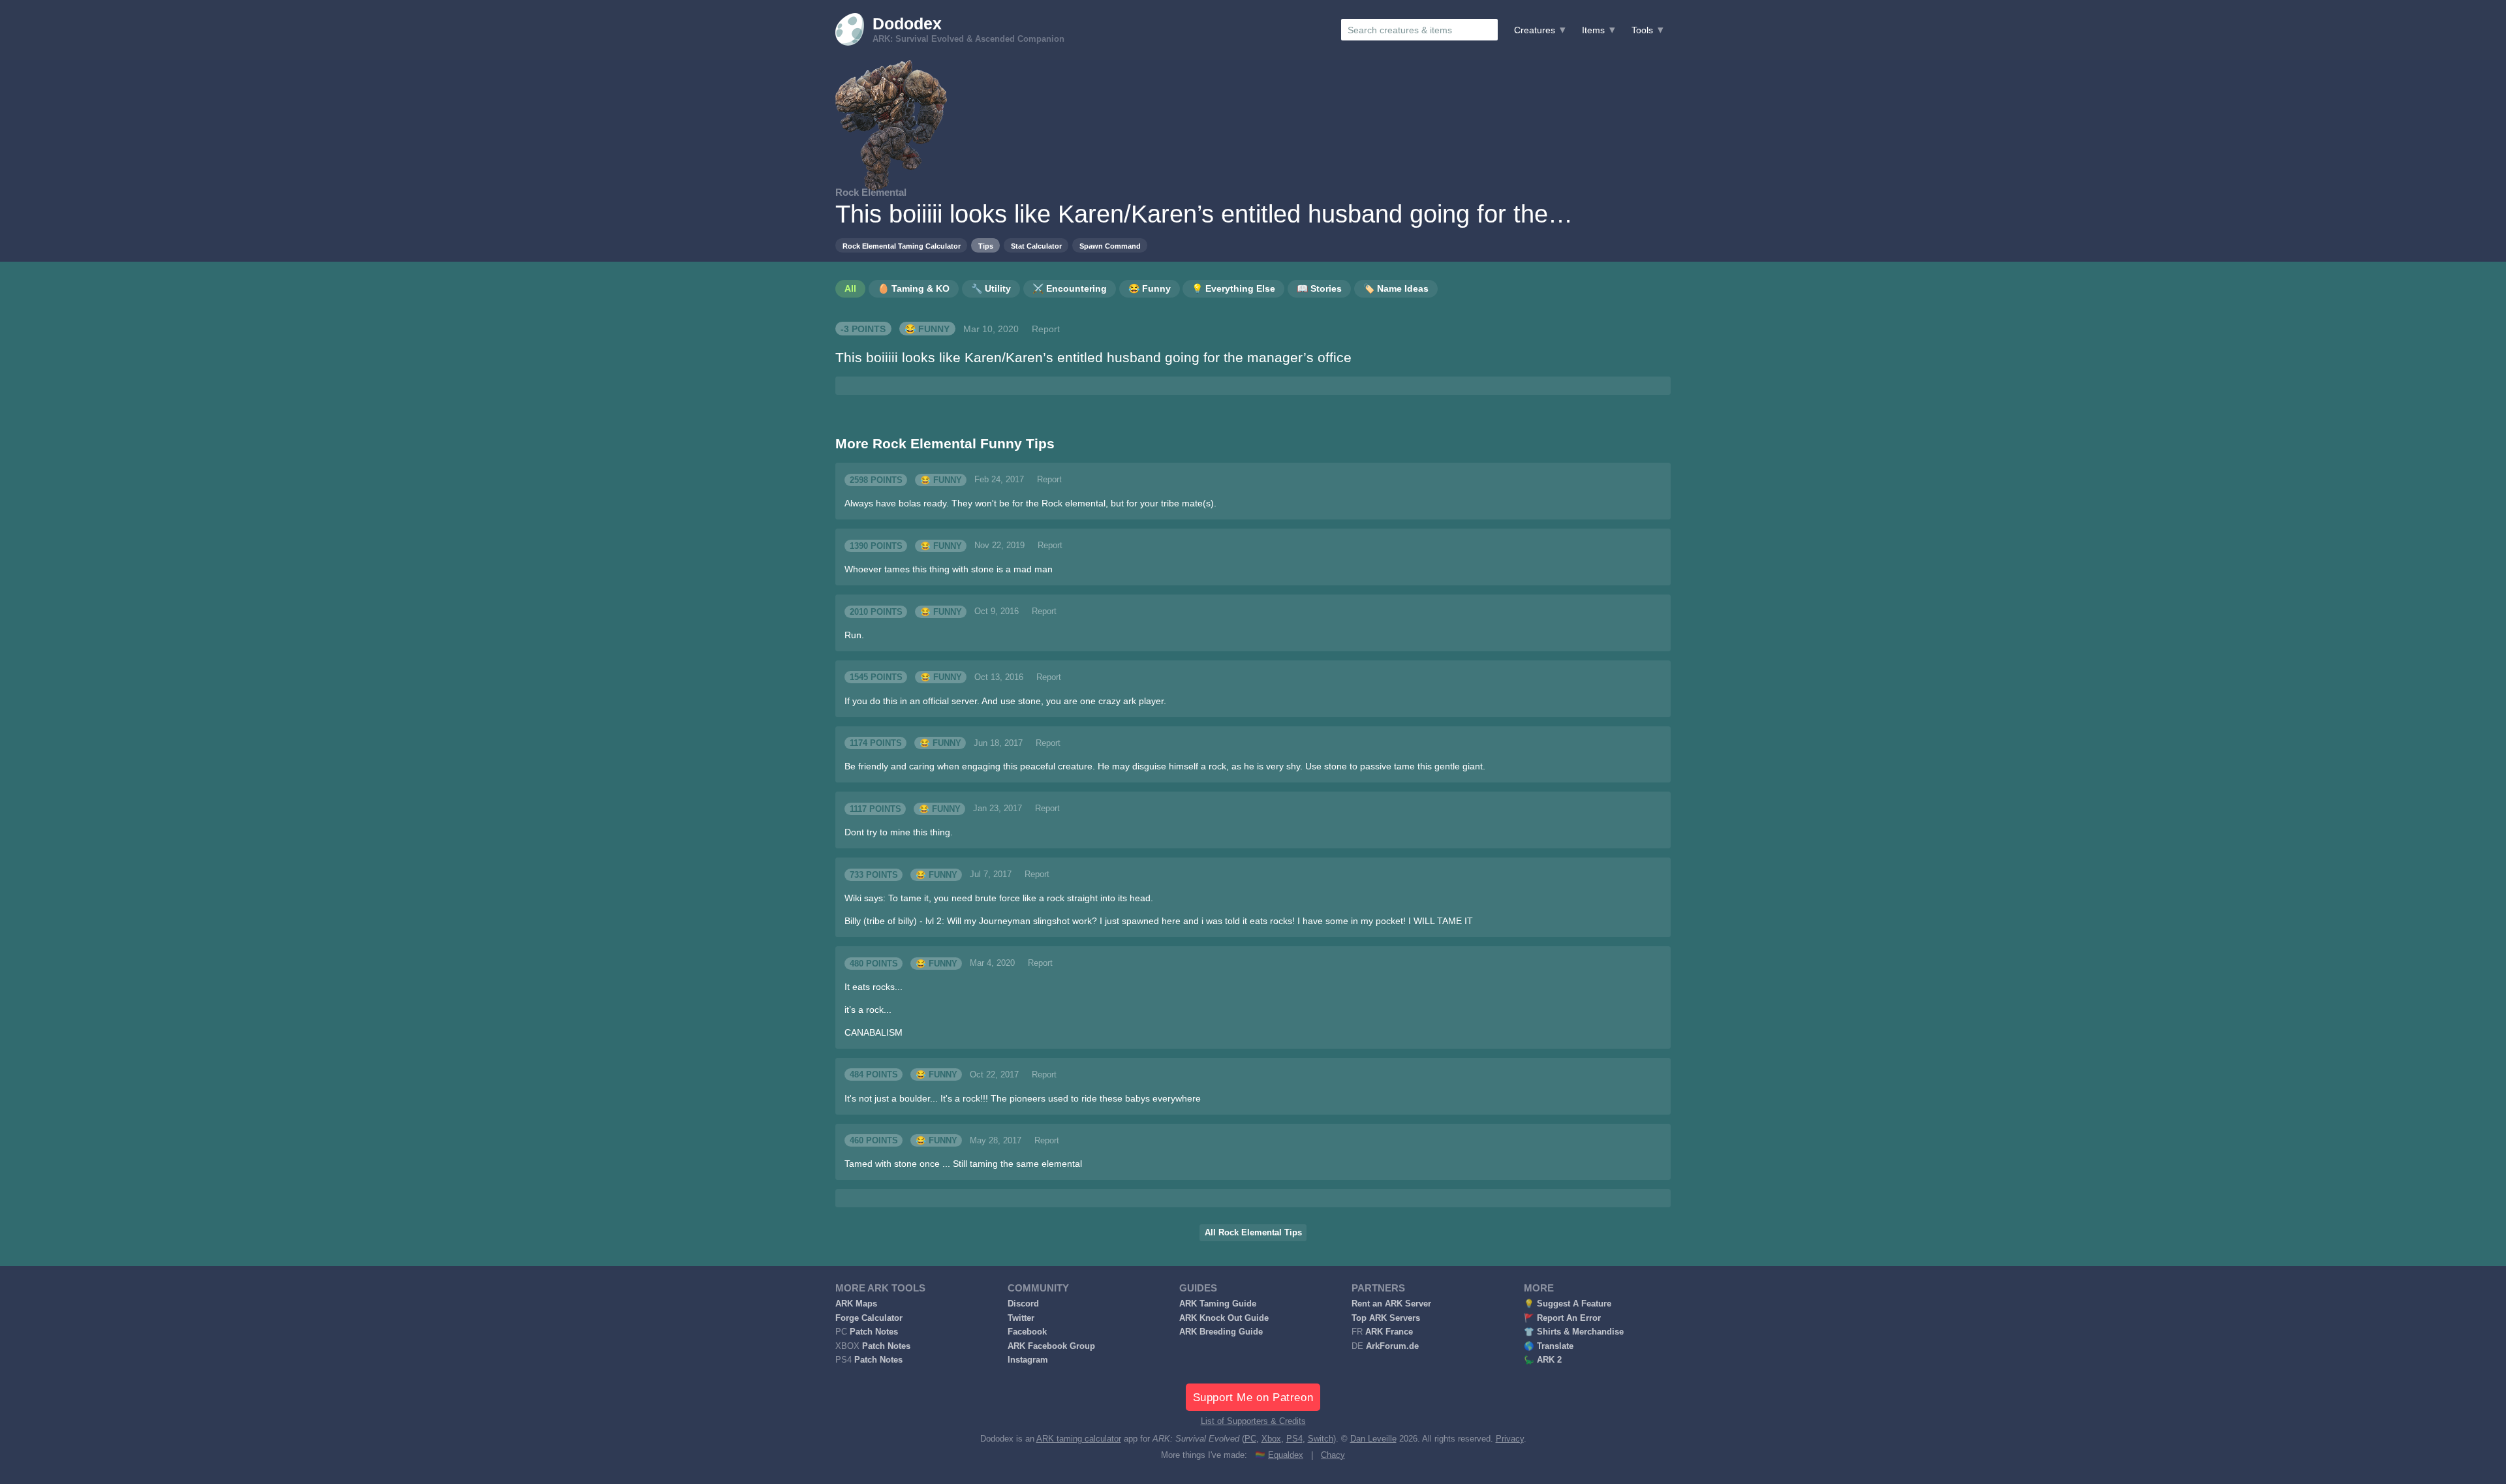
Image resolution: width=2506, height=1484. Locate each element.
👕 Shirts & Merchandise (1574, 1332)
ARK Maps (856, 1304)
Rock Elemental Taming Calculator (902, 246)
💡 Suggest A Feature (1568, 1304)
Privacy (1510, 1439)
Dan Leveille (1373, 1439)
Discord (1023, 1304)
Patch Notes (874, 1332)
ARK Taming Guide (1218, 1304)
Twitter (1021, 1318)
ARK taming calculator (1079, 1439)
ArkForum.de (1392, 1346)
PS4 (1294, 1439)
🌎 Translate (1549, 1346)
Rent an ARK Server (1391, 1304)
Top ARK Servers (1386, 1318)
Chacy (1333, 1455)
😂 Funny (927, 329)
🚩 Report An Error (1562, 1318)
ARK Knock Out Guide (1224, 1318)
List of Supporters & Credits (1253, 1421)
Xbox (1271, 1439)
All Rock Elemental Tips (1253, 1233)
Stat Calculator (1036, 246)
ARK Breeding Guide (1221, 1332)
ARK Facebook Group (1051, 1346)
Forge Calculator (869, 1318)
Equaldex (1286, 1455)
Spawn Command (1110, 246)
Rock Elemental (871, 192)
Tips (986, 246)
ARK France (1389, 1332)
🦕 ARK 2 (1543, 1360)
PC (1250, 1439)
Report (1046, 329)
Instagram (1028, 1360)
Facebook (1027, 1332)
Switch (1321, 1439)
